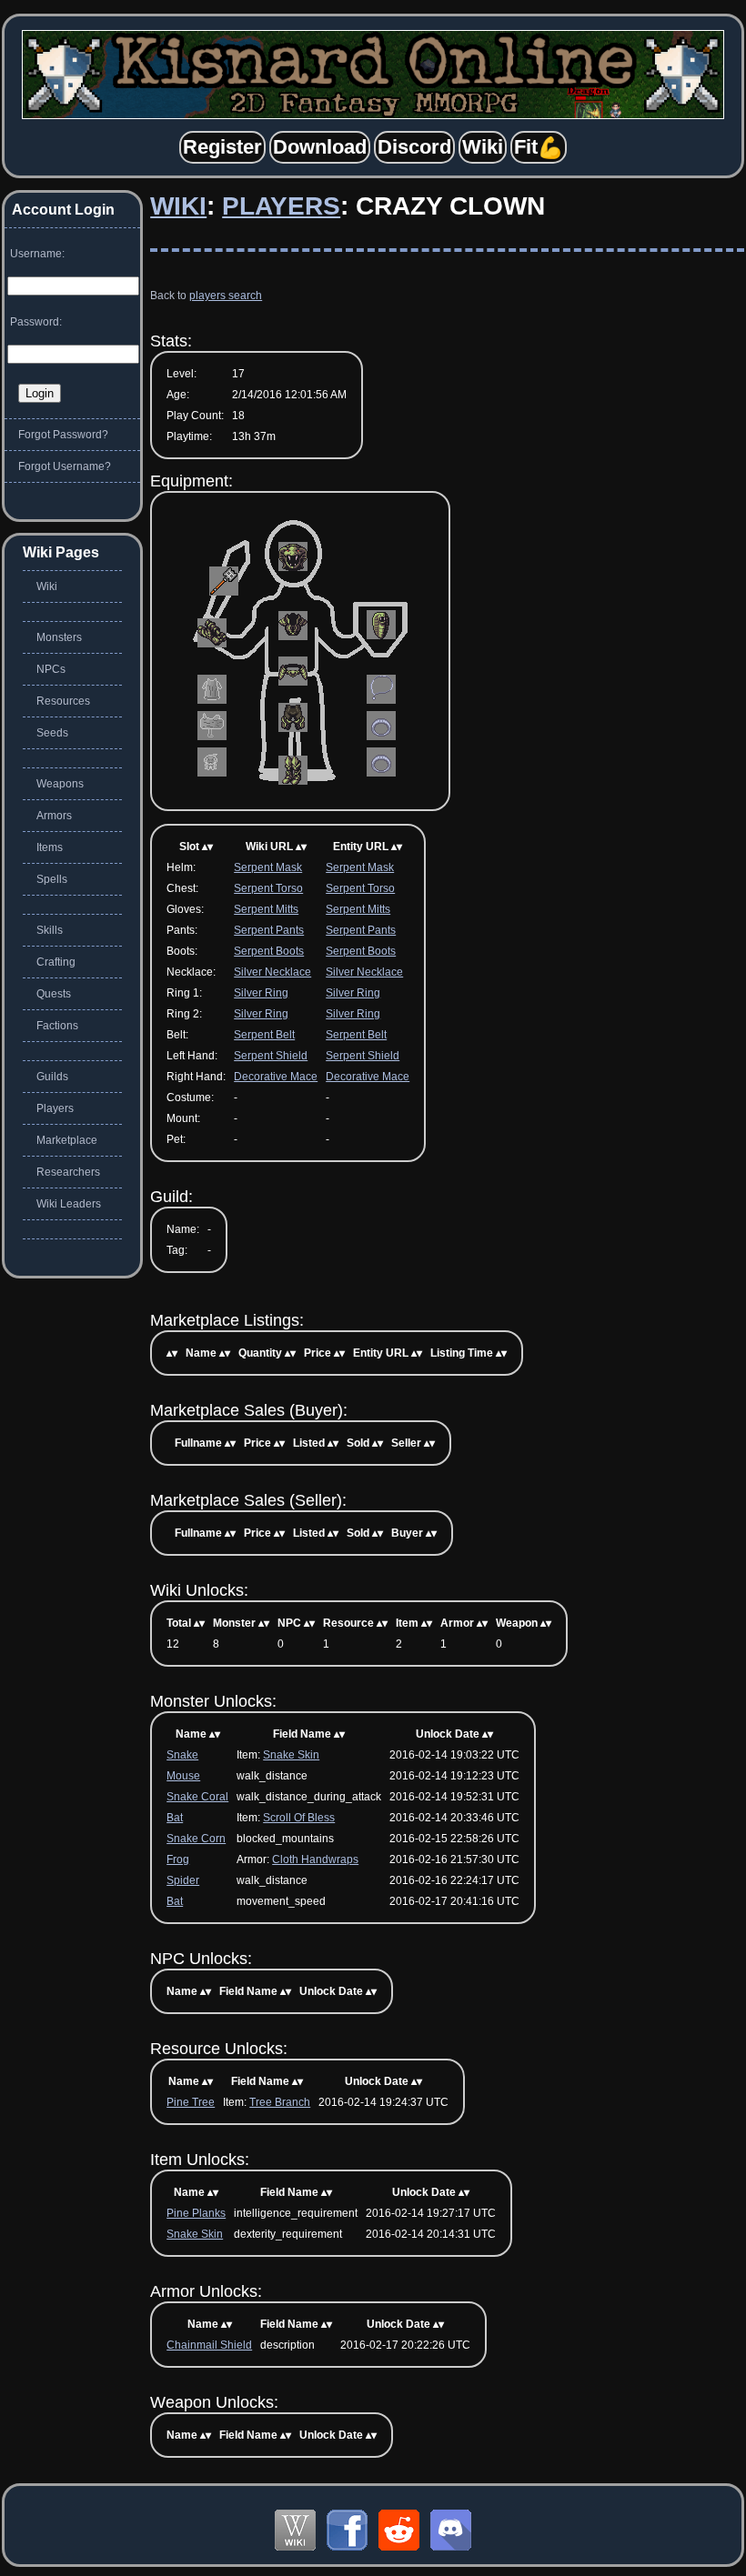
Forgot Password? (63, 435)
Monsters (59, 637)
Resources (63, 701)
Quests (54, 994)
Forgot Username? (65, 466)
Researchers (68, 1172)
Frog (178, 1859)
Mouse (183, 1776)
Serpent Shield (271, 1056)
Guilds (52, 1077)
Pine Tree (191, 2102)
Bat (175, 1818)
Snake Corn (196, 1839)
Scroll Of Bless (299, 1818)
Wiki (178, 206)
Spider (183, 1880)
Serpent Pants (269, 930)
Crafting (56, 962)
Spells (52, 879)
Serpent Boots (269, 951)
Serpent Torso (268, 888)
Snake (182, 1755)
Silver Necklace (272, 972)
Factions (57, 1026)
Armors (54, 816)
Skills (50, 930)
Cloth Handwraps (315, 1859)
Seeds (52, 733)
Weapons (60, 784)
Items (50, 847)
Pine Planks (196, 2213)
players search (226, 296)
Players (281, 206)
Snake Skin (291, 1755)
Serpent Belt (264, 1035)
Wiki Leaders (69, 1204)
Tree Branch (280, 2102)
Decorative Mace (276, 1077)
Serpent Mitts (266, 909)
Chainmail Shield (209, 2345)
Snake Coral (197, 1797)
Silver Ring (261, 993)
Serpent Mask (268, 867)
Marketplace (67, 1140)
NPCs (51, 669)
